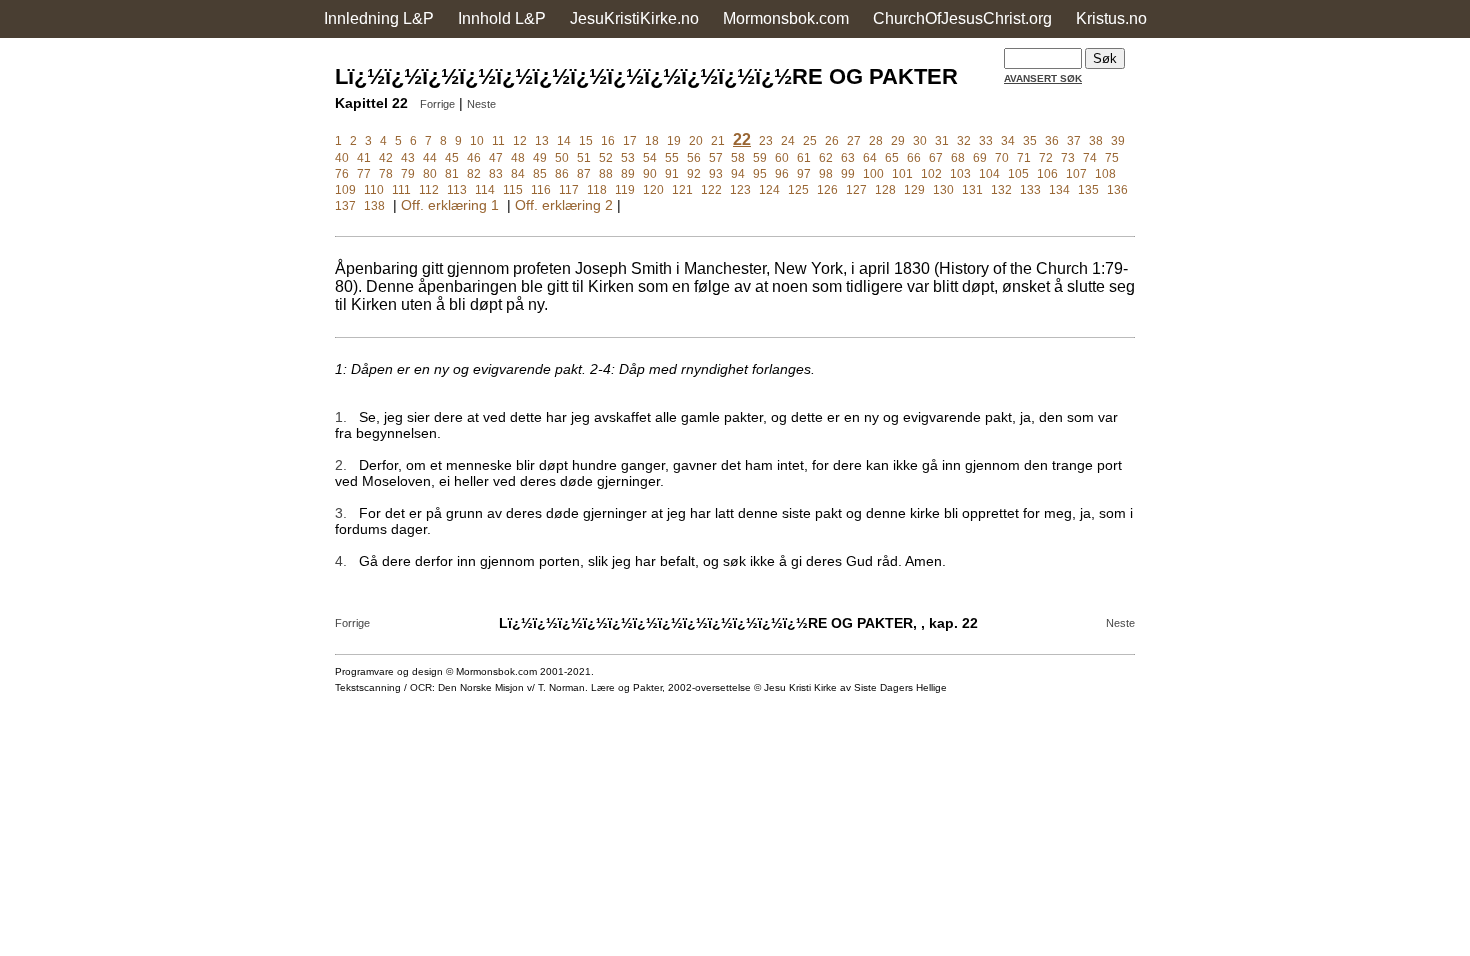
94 (738, 174)
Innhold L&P (502, 18)
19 (674, 141)
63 (848, 158)
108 (1105, 174)
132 (1001, 190)
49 (540, 158)
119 (625, 190)
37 (1074, 141)
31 (942, 141)
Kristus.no (1111, 18)
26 (832, 141)
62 (826, 158)
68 (958, 158)
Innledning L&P (379, 18)
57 (716, 158)
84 (518, 174)
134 (1059, 190)
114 (485, 190)
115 (513, 190)
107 (1076, 174)
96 (782, 174)
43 (408, 158)
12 (520, 141)
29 (898, 141)
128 (885, 190)
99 (848, 174)
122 (711, 190)
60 (782, 158)
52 (606, 158)
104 (989, 174)
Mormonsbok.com (786, 18)
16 (608, 141)
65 (892, 158)
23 (766, 141)
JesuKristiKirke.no (634, 18)
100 (873, 174)
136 (1117, 190)
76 (342, 174)
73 (1068, 158)
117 (569, 190)
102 (931, 174)
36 (1052, 141)
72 (1046, 158)
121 (682, 190)
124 (769, 190)
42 (386, 158)
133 (1030, 190)
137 (345, 206)
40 (342, 158)
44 (430, 158)
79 (408, 174)
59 (760, 158)
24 (788, 141)
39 (1118, 141)
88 (606, 174)
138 (374, 206)
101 (902, 174)
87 (584, 174)
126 (827, 190)
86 (562, 174)
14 (564, 141)
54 (650, 158)
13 (542, 141)
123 (740, 190)
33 (986, 141)
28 (876, 141)
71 (1024, 158)
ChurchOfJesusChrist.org (962, 18)
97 (804, 174)
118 (597, 190)
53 (628, 158)
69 (980, 158)
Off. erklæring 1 (450, 205)
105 (1018, 174)
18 (652, 141)
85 (540, 174)
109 (345, 190)
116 (541, 190)
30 (920, 141)
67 (936, 158)
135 (1088, 190)
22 (742, 139)
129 (914, 190)
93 (716, 174)
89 (628, 174)
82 (474, 174)
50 (562, 158)
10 (477, 141)
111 (401, 190)
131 (972, 190)
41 (364, 158)
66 (914, 158)
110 (374, 190)
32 (964, 141)
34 (1008, 141)
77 (364, 174)
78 (386, 174)
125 (798, 190)
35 (1030, 141)
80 (430, 174)
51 (584, 158)
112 (429, 190)
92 (694, 174)
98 (826, 174)
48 (518, 158)
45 (452, 158)
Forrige (437, 104)
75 (1112, 158)
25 (810, 141)
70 (1002, 158)
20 (696, 141)
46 (474, 158)
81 (452, 174)
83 (496, 174)
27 (854, 141)
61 (804, 158)
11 (498, 141)
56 (694, 158)
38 (1096, 141)
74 (1090, 158)
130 (943, 190)
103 (960, 174)
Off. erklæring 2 (564, 205)
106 (1047, 174)
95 (760, 174)
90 (650, 174)
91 (672, 174)
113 (457, 190)
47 (496, 158)
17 (630, 141)
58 (738, 158)
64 (870, 158)
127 (856, 190)
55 (672, 158)
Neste (481, 104)
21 (718, 141)
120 (653, 190)
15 (586, 141)
